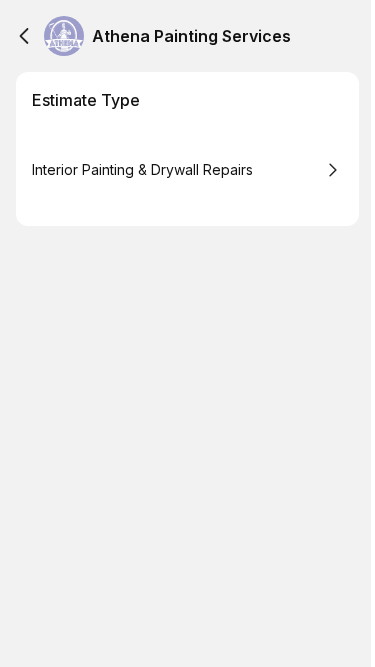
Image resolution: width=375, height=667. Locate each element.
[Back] (24, 36)
